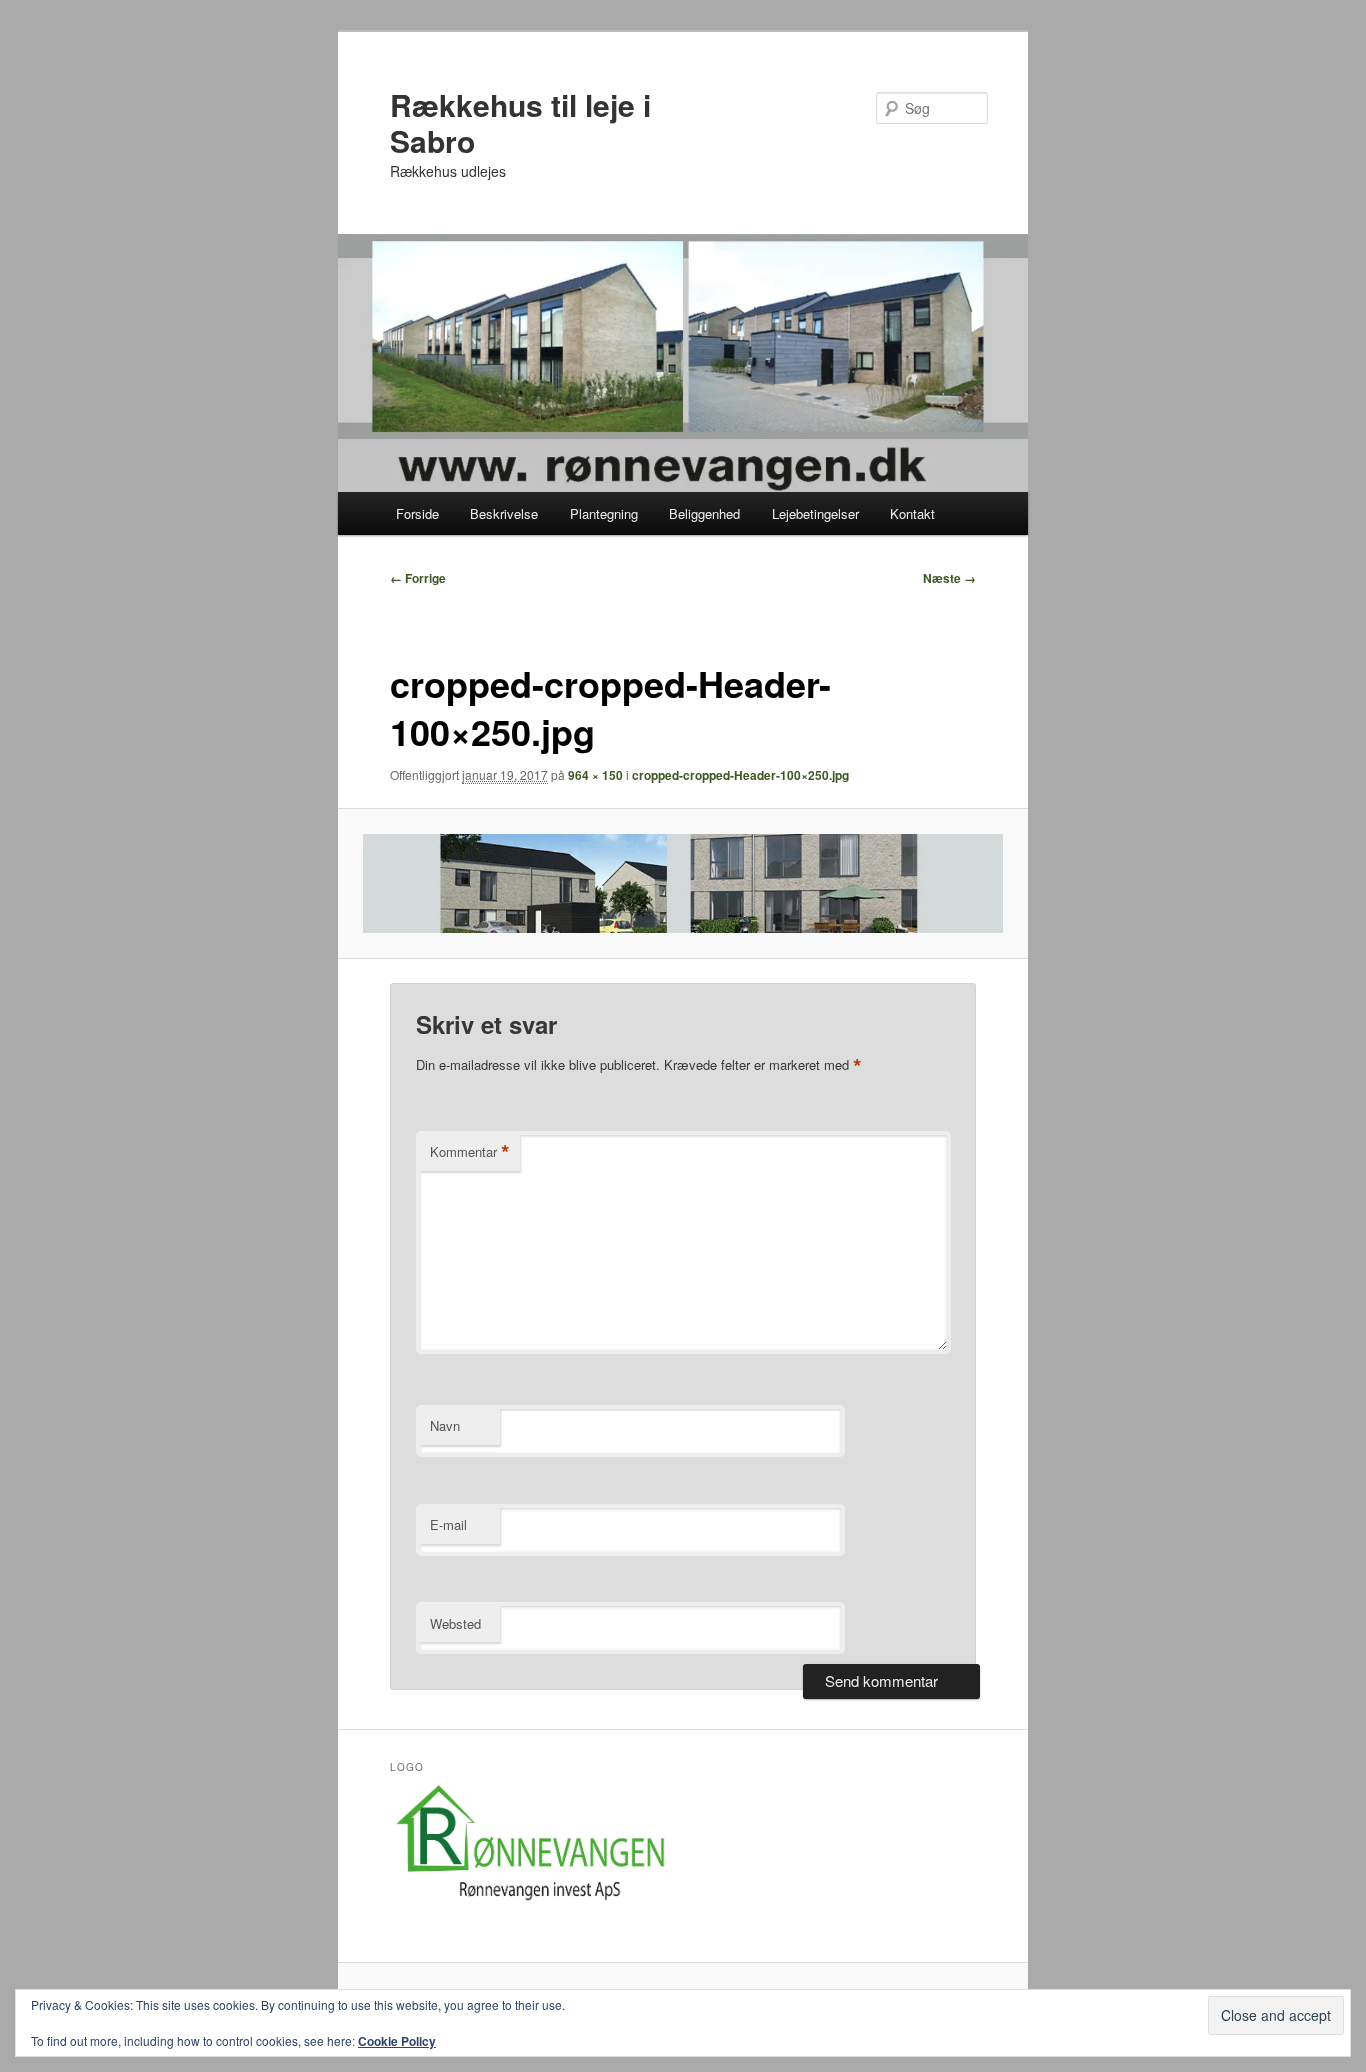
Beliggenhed (704, 513)
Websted (455, 1623)
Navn (445, 1425)
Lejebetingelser (815, 513)
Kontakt (912, 513)
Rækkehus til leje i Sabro (520, 122)
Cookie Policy (397, 2041)
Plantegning (604, 513)
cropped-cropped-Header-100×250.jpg (740, 775)
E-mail (448, 1524)
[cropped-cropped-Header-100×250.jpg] (683, 884)
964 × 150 (595, 775)
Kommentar (470, 1152)
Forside (417, 513)
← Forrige (418, 578)
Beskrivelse (504, 513)
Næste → (949, 578)
